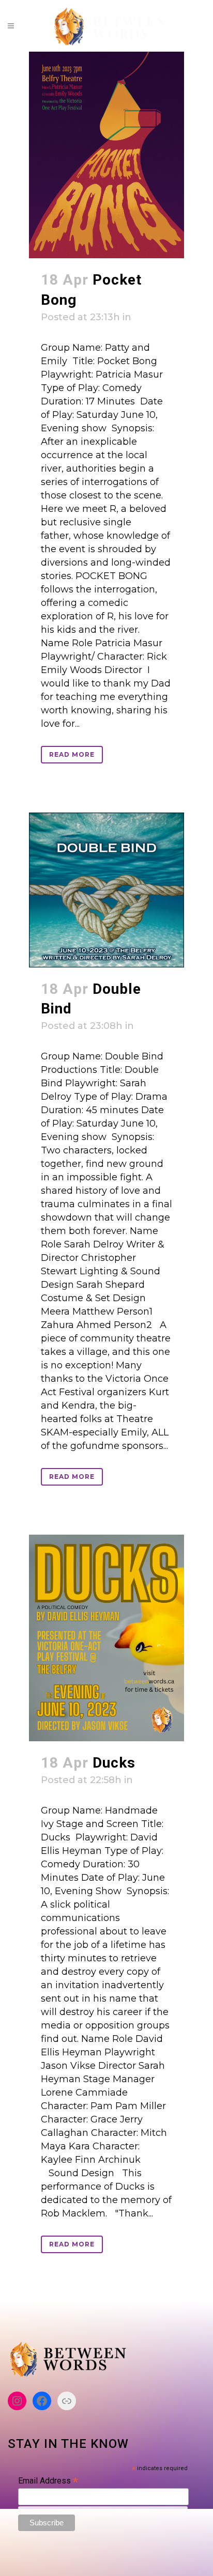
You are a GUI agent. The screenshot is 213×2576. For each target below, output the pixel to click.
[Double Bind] (106, 890)
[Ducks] (106, 1638)
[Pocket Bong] (106, 155)
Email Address (48, 2481)
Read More (72, 754)
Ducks (114, 1763)
